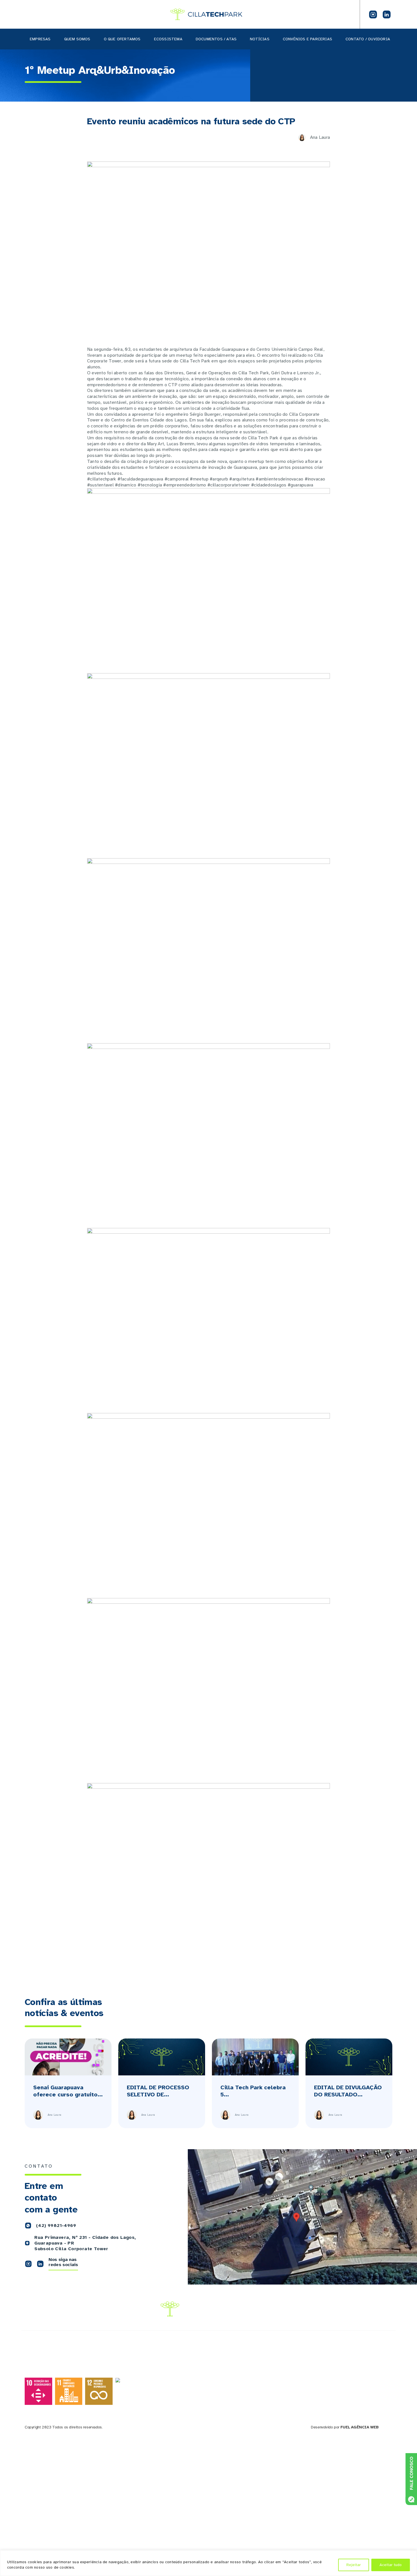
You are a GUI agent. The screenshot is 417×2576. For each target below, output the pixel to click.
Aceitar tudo (391, 2565)
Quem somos (77, 39)
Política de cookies (353, 2402)
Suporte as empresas (292, 2391)
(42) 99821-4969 (56, 2226)
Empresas (40, 39)
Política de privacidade (356, 2397)
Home (217, 2379)
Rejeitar (354, 2565)
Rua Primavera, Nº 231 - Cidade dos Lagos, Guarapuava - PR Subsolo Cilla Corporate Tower (85, 2243)
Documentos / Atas (216, 39)
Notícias (260, 39)
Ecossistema (168, 39)
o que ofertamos (122, 39)
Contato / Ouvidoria (368, 39)
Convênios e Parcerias (308, 39)
